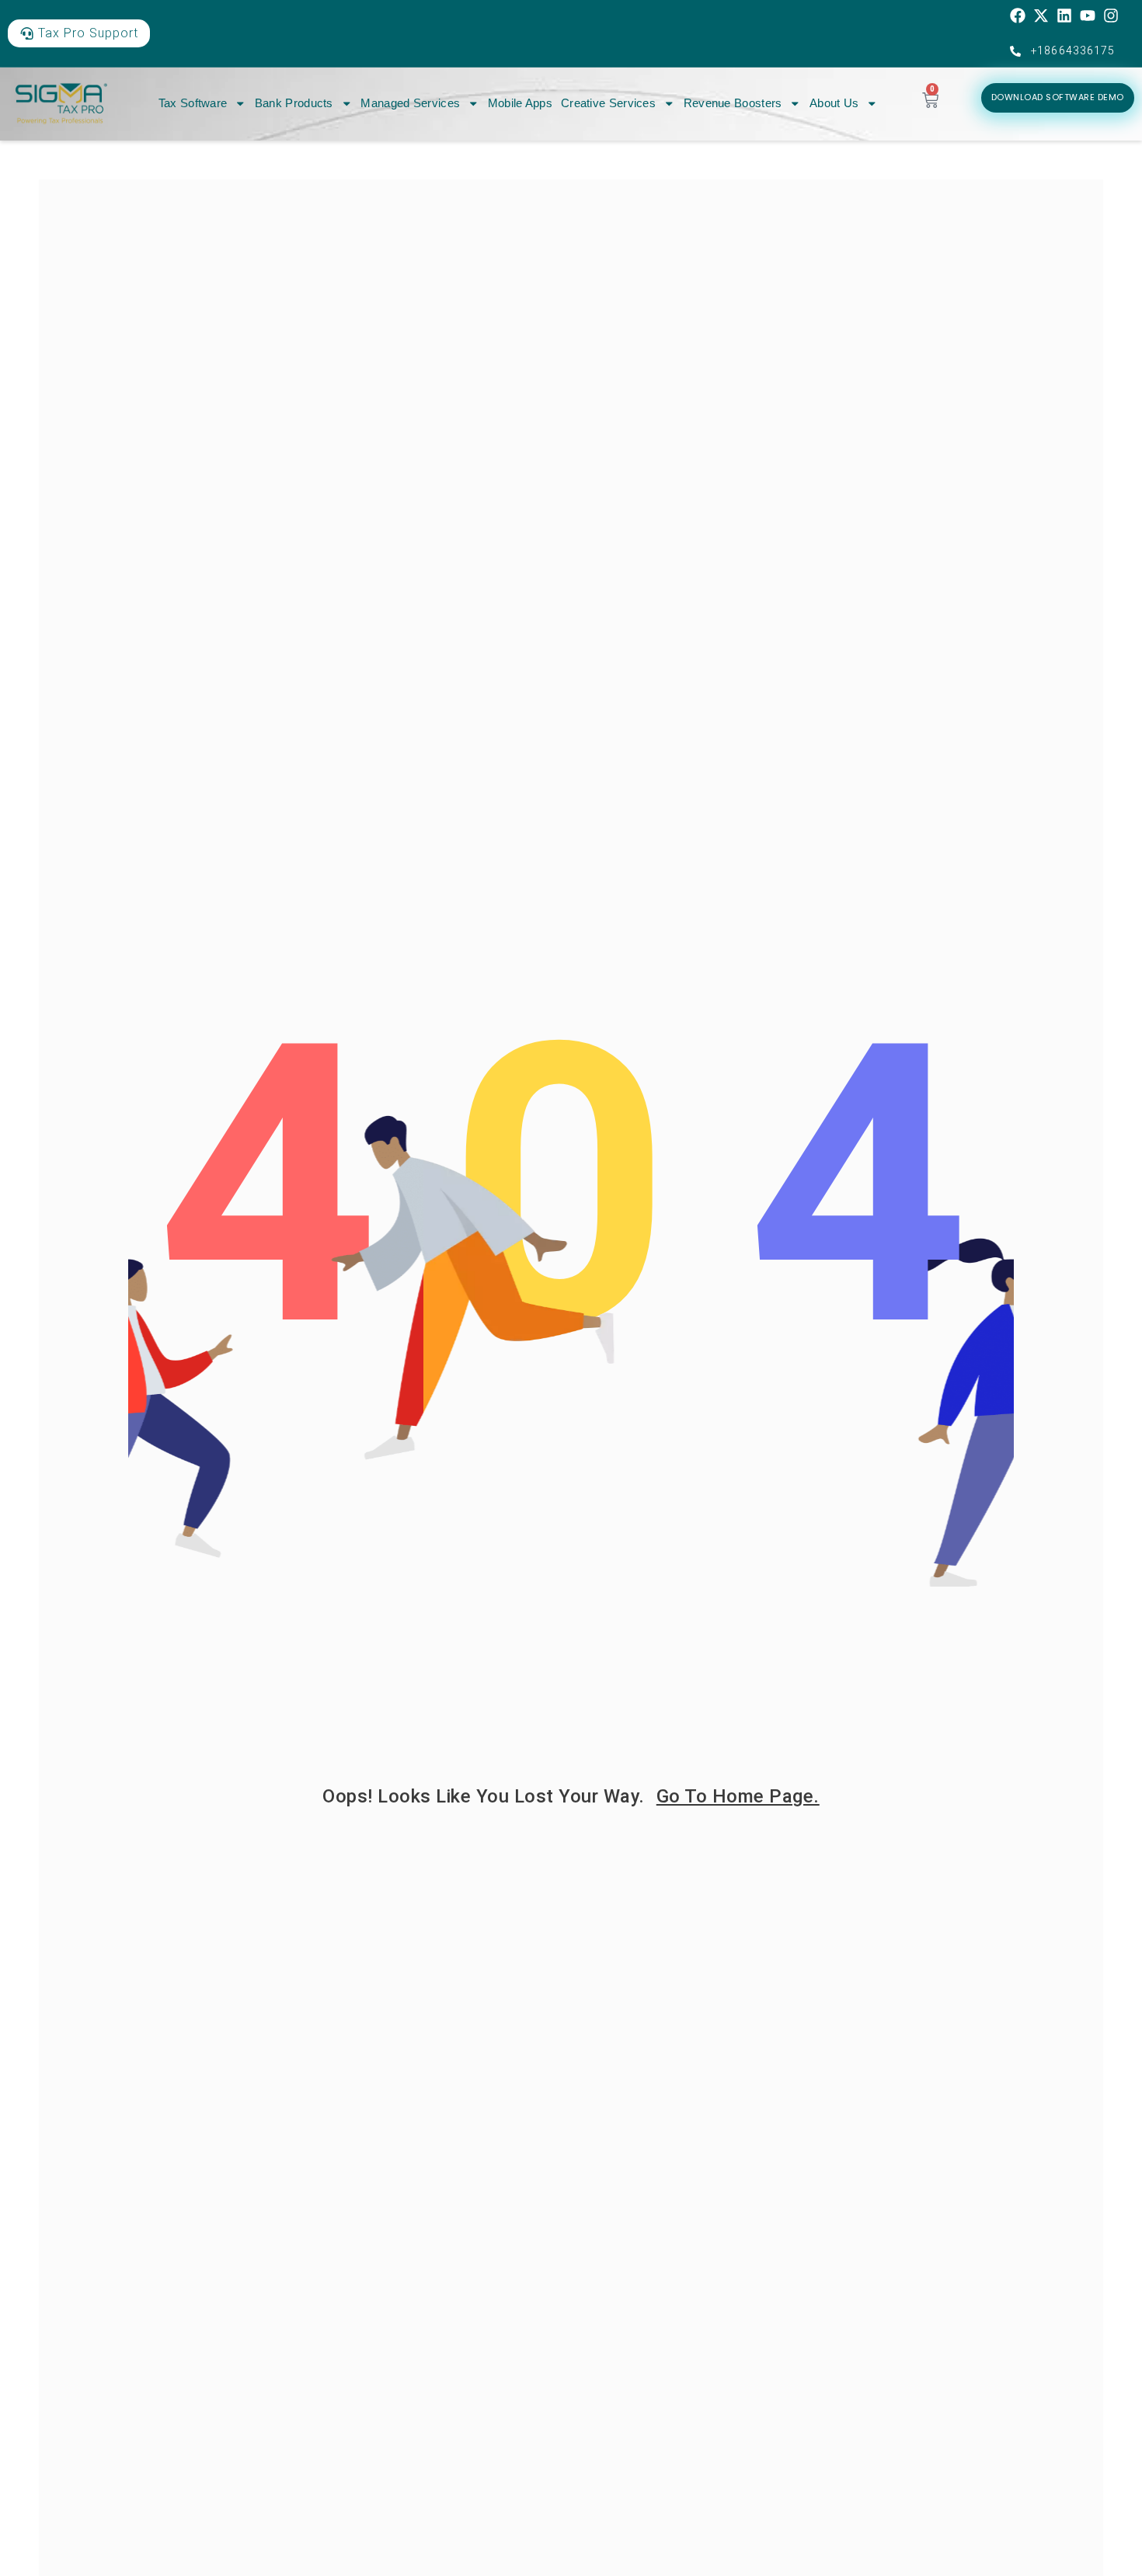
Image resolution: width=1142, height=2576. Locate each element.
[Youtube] (1088, 16)
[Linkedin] (1064, 16)
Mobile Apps (520, 103)
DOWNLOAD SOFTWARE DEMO (1058, 97)
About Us (834, 103)
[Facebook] (1018, 16)
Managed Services (410, 103)
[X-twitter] (1041, 16)
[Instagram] (1111, 16)
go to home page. (738, 1796)
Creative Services (608, 103)
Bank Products (294, 103)
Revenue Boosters (733, 103)
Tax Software (193, 103)
